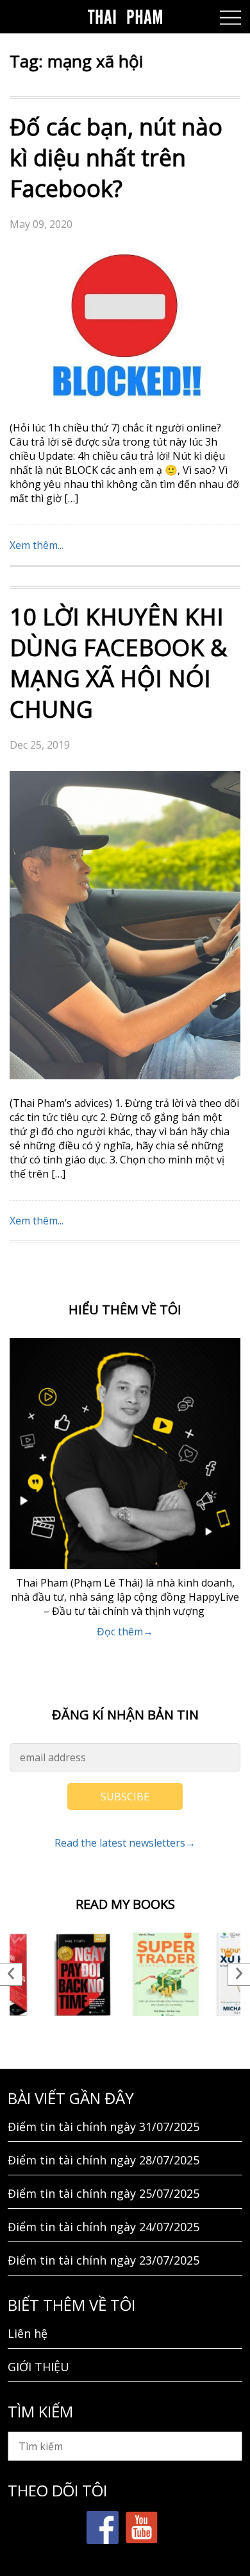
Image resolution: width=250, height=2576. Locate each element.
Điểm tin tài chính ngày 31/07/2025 (104, 2127)
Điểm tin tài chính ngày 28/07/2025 (104, 2160)
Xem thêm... (37, 545)
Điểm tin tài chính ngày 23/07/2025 (104, 2260)
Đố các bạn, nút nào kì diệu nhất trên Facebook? (116, 158)
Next (239, 1974)
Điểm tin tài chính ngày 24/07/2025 (104, 2227)
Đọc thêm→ (125, 1632)
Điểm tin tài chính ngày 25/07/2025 (104, 2193)
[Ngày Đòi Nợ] (83, 1974)
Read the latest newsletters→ (125, 1843)
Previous (11, 1974)
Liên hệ (28, 2333)
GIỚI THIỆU (38, 2367)
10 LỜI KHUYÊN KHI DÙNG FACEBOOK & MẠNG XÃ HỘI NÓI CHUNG (118, 663)
